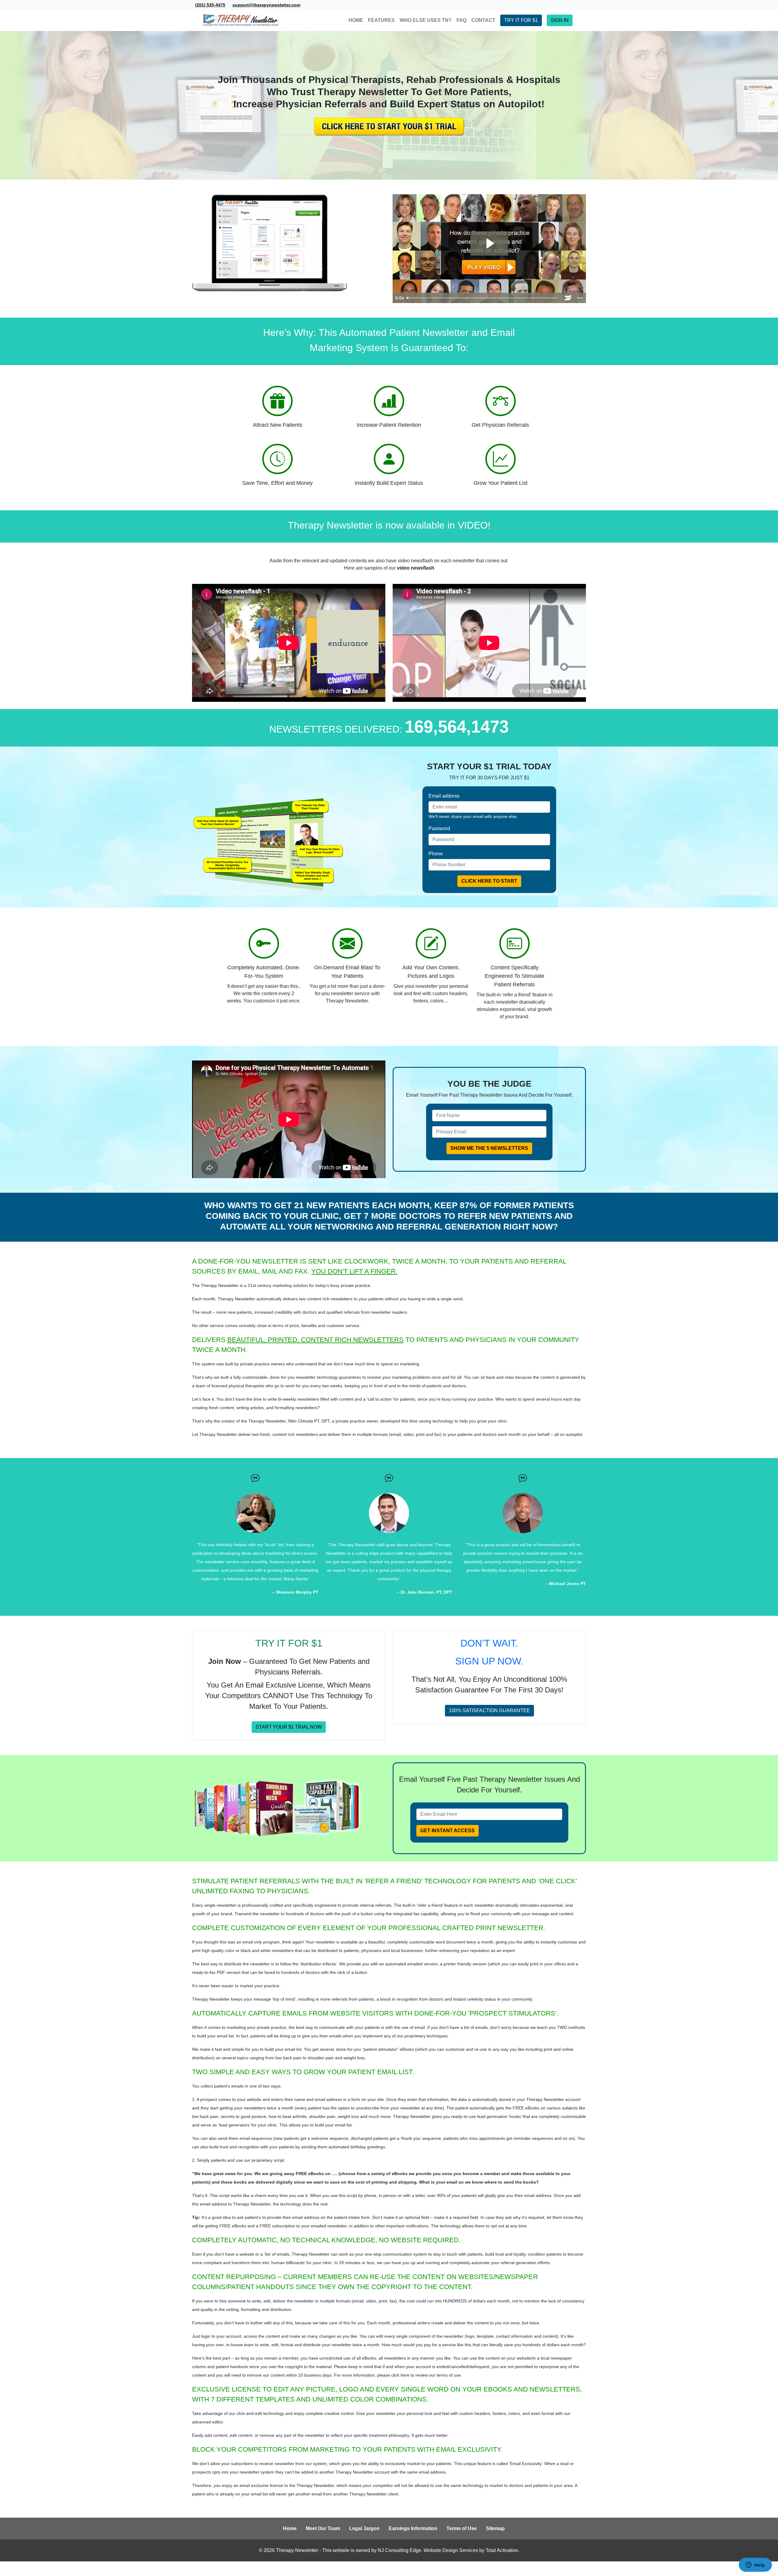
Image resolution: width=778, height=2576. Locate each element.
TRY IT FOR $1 (521, 20)
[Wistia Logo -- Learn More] (568, 298)
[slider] (483, 298)
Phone (436, 854)
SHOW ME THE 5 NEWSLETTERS (489, 1148)
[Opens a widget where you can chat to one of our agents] (755, 2565)
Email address (444, 796)
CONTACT (483, 20)
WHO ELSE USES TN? (426, 20)
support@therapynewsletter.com (266, 5)
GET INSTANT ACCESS (448, 1831)
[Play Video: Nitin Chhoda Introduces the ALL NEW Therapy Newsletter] (489, 243)
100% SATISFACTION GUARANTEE (489, 1710)
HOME (356, 20)
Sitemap (495, 2528)
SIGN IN (560, 20)
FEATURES (381, 20)
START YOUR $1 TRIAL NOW (289, 1727)
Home (290, 2528)
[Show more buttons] (580, 298)
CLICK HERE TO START (489, 881)
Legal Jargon (364, 2528)
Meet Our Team (323, 2528)
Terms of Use (462, 2528)
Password (439, 828)
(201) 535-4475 (210, 5)
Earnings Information (413, 2528)
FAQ (461, 20)
